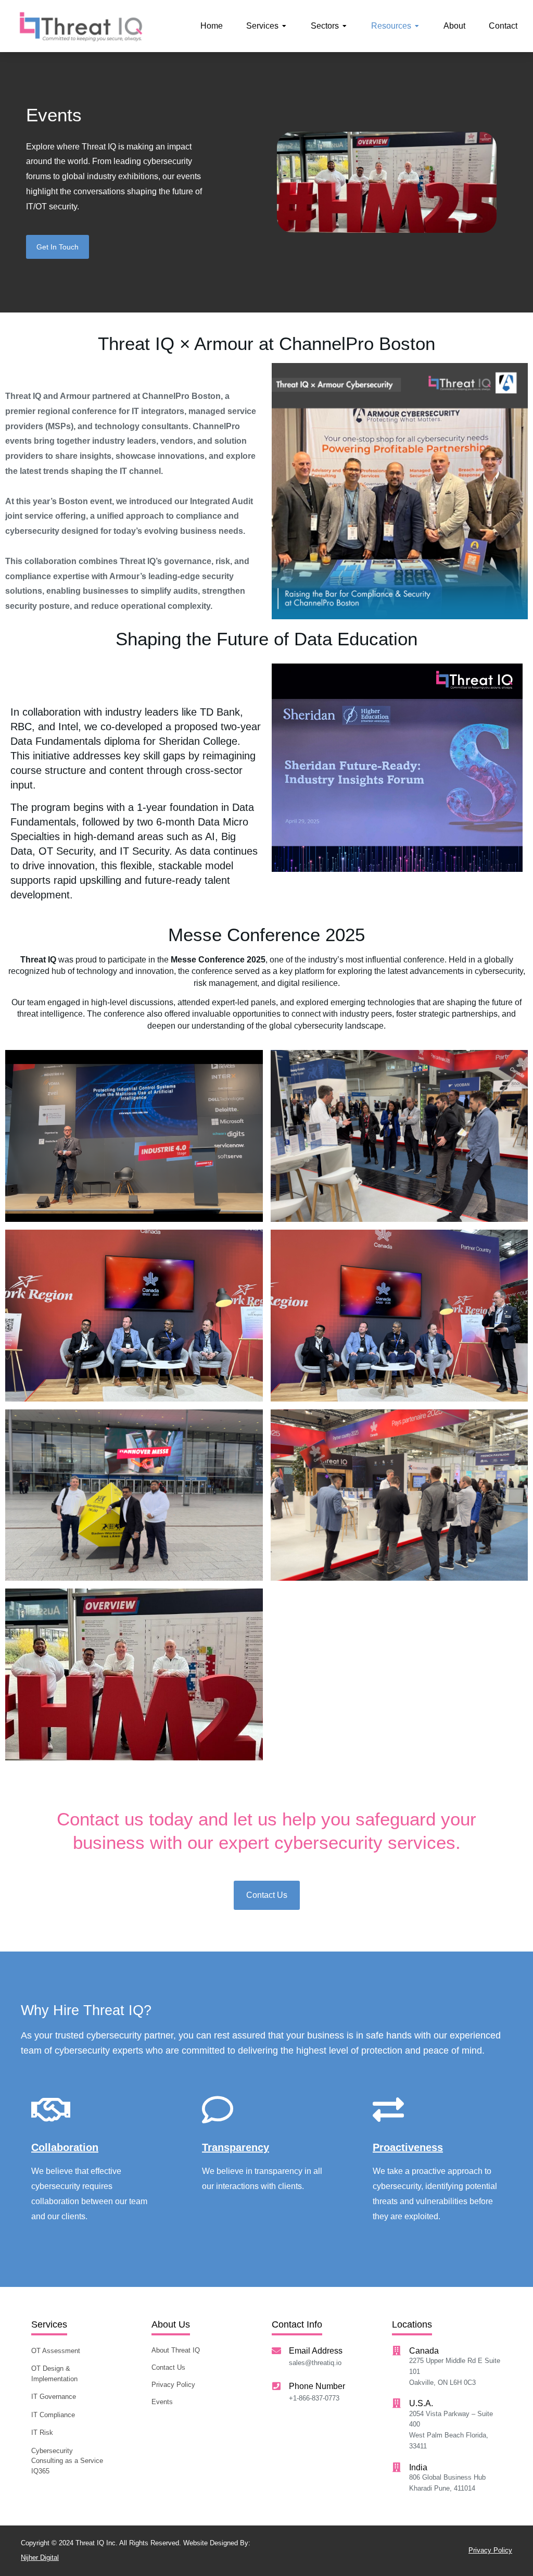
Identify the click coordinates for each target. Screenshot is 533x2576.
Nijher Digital (40, 2558)
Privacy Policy (490, 2550)
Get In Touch (58, 247)
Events (54, 115)
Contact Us (267, 1895)
